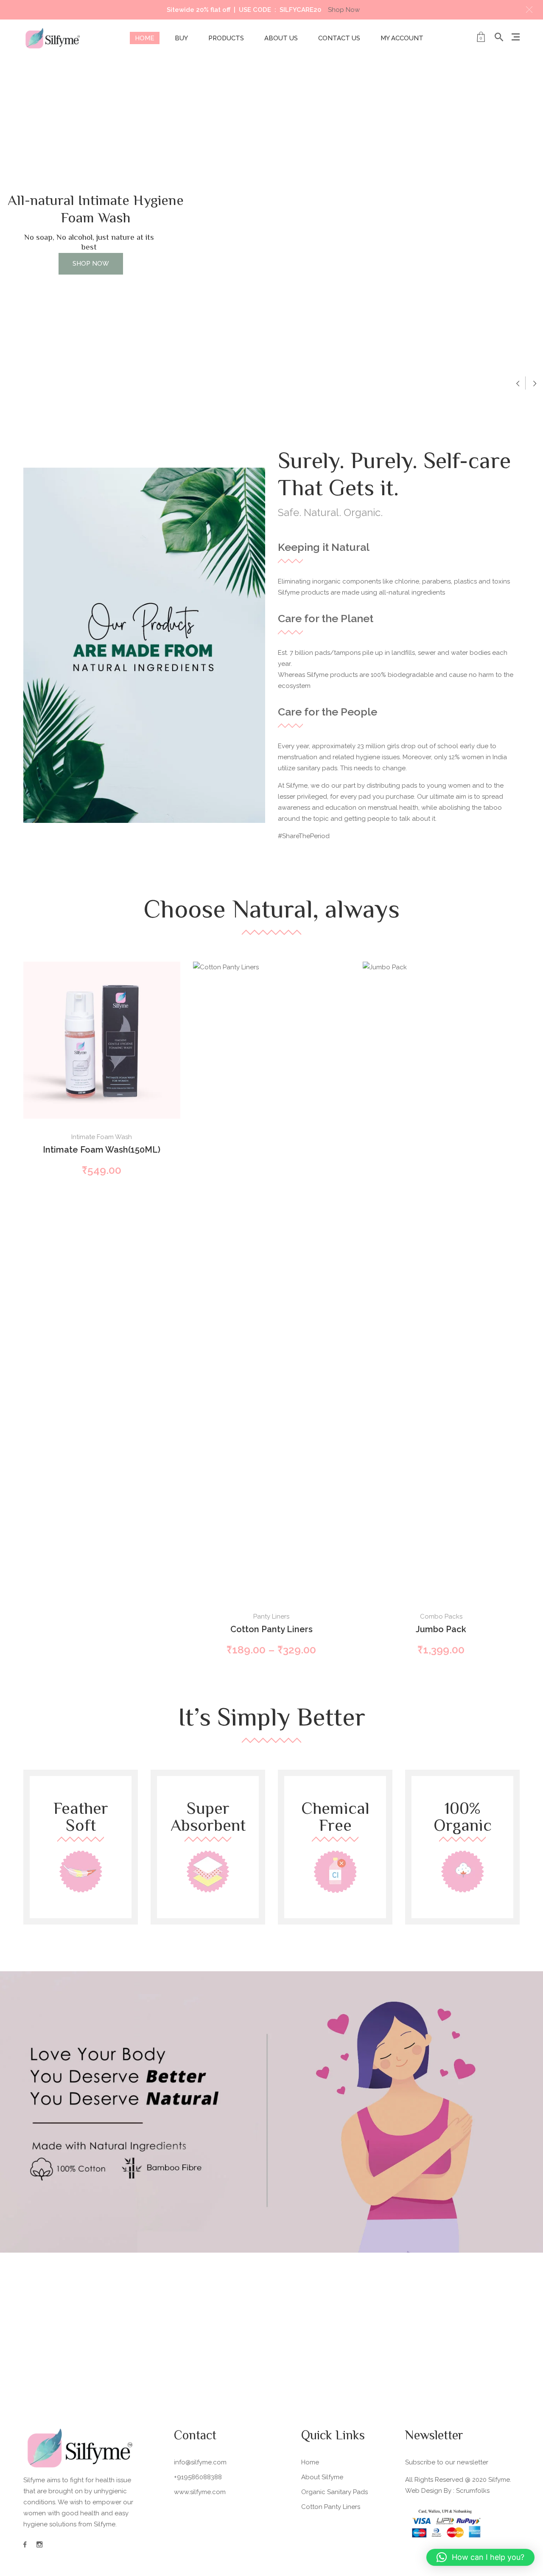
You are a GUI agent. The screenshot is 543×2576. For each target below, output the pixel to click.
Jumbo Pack (441, 1629)
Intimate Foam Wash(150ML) (102, 1150)
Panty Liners (271, 1616)
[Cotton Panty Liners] (271, 1280)
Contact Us (339, 38)
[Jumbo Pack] (441, 1280)
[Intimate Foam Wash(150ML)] (102, 1040)
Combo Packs (441, 1616)
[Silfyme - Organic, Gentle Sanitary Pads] (53, 38)
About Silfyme (322, 2477)
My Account (402, 38)
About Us (281, 38)
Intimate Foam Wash (102, 1137)
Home (145, 38)
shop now (91, 264)
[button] (529, 10)
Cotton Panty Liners (271, 1629)
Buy (181, 38)
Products (226, 38)
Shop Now (344, 10)
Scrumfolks (473, 2491)
